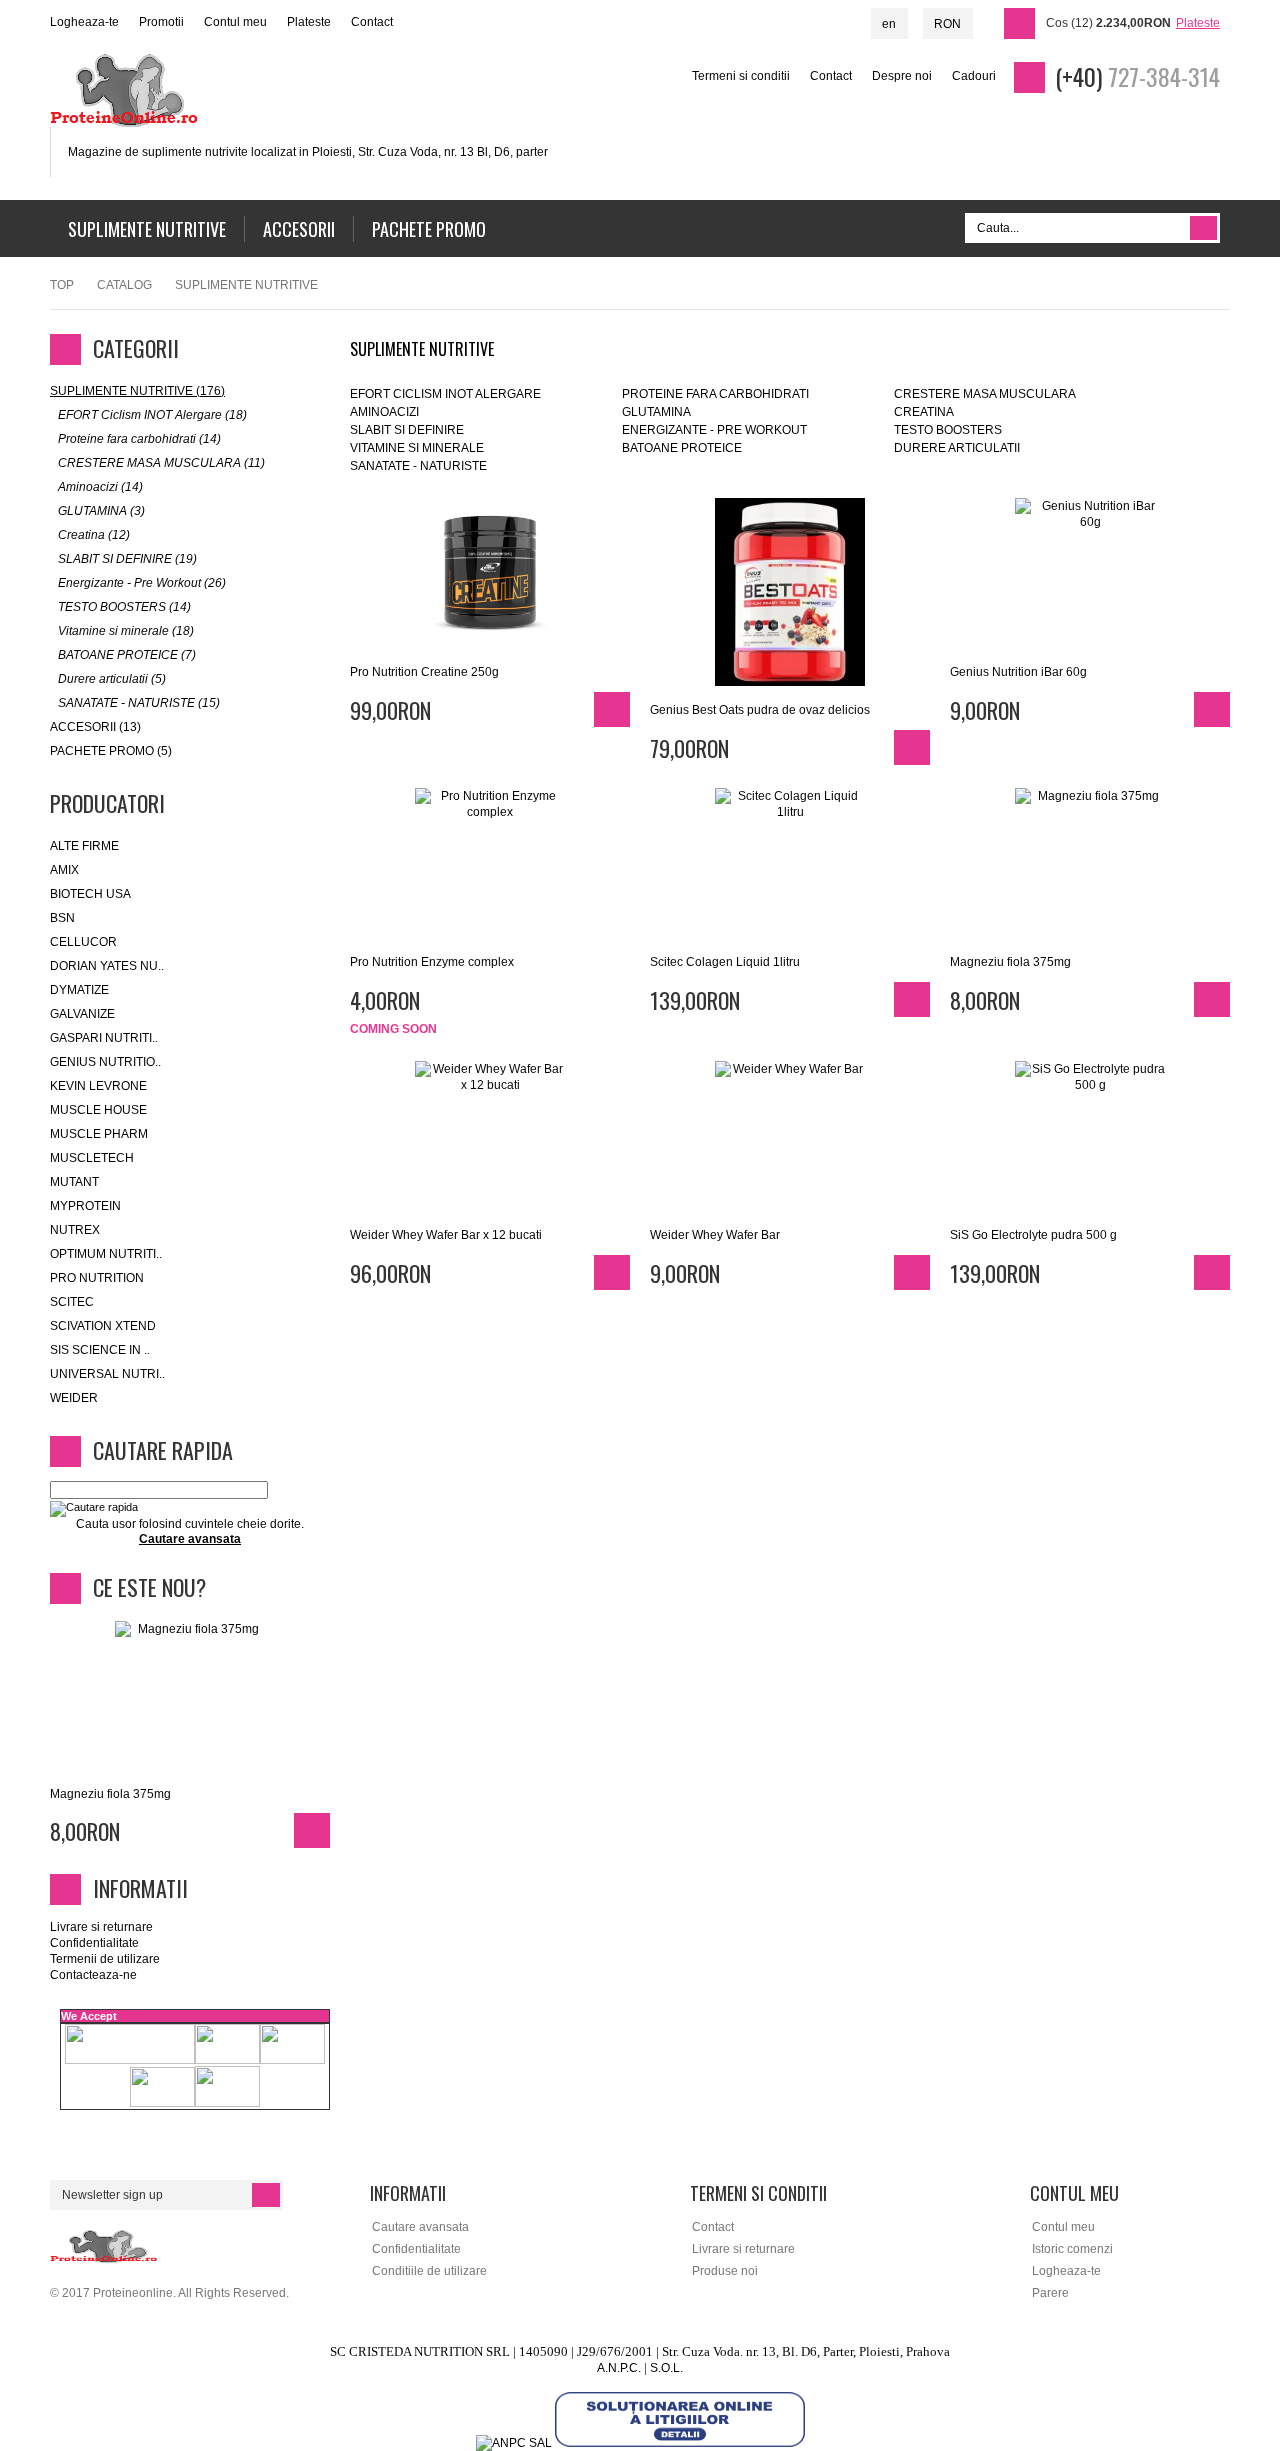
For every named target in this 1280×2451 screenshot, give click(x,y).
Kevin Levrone (98, 1086)
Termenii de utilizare (105, 1959)
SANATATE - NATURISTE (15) (139, 703)
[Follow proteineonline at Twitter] (1245, 251)
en (889, 24)
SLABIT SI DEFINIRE (407, 430)
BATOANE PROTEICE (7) (127, 655)
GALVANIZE (82, 1014)
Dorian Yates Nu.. (107, 966)
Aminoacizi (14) (100, 487)
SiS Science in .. (100, 1350)
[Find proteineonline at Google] (1245, 319)
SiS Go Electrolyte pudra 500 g (1033, 1235)
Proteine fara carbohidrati (715, 394)
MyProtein (85, 1206)
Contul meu (235, 22)
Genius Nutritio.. (105, 1062)
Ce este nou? (149, 1587)
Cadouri (974, 76)
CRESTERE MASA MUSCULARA (985, 394)
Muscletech (92, 1158)
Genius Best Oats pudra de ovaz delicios (760, 710)
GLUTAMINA (656, 412)
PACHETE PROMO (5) (111, 751)
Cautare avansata (420, 2227)
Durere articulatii (957, 448)
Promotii (161, 22)
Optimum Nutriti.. (106, 1254)
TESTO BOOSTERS (948, 430)
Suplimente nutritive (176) (137, 391)
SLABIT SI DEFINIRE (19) (127, 559)
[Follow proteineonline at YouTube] (1245, 285)
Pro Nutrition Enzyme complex (432, 962)
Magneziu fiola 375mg (1010, 962)
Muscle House (98, 1110)
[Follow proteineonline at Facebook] (1245, 217)
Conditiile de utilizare (429, 2271)
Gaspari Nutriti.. (104, 1038)
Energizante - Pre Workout (714, 430)
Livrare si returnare (101, 1927)
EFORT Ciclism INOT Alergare (445, 394)
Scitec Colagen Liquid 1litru (725, 962)
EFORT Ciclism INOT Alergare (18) (152, 415)
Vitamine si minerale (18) (126, 631)
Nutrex (75, 1230)
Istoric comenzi (1072, 2249)
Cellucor (83, 942)
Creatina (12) (94, 535)
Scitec (72, 1302)
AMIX (64, 870)
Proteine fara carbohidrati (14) (139, 439)
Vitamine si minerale (417, 448)
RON (947, 24)
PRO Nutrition (97, 1278)
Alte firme (84, 846)
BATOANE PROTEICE (682, 448)
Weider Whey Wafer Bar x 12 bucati (446, 1235)
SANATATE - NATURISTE (418, 466)
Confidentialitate (94, 1943)
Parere (1050, 2293)
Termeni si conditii (741, 76)
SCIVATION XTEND (103, 1326)
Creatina (924, 412)
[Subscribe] (266, 2195)
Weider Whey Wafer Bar (715, 1235)
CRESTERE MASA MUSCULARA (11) (161, 463)
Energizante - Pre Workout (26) (142, 583)
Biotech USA (90, 894)
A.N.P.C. (619, 2368)
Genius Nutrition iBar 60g (1018, 672)
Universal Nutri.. (107, 1374)
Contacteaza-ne (93, 1975)
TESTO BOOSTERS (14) (124, 607)
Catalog (124, 285)
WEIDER (74, 1398)
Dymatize (79, 990)
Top (62, 285)
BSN (62, 918)
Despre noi (902, 76)
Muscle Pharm (99, 1134)
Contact (372, 22)
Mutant (74, 1182)
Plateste (309, 22)
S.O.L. (666, 2368)
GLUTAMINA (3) (101, 511)
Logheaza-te (84, 22)
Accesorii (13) (95, 727)
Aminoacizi (384, 412)
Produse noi (725, 2271)
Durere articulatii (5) (112, 679)
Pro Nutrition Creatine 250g (424, 672)
